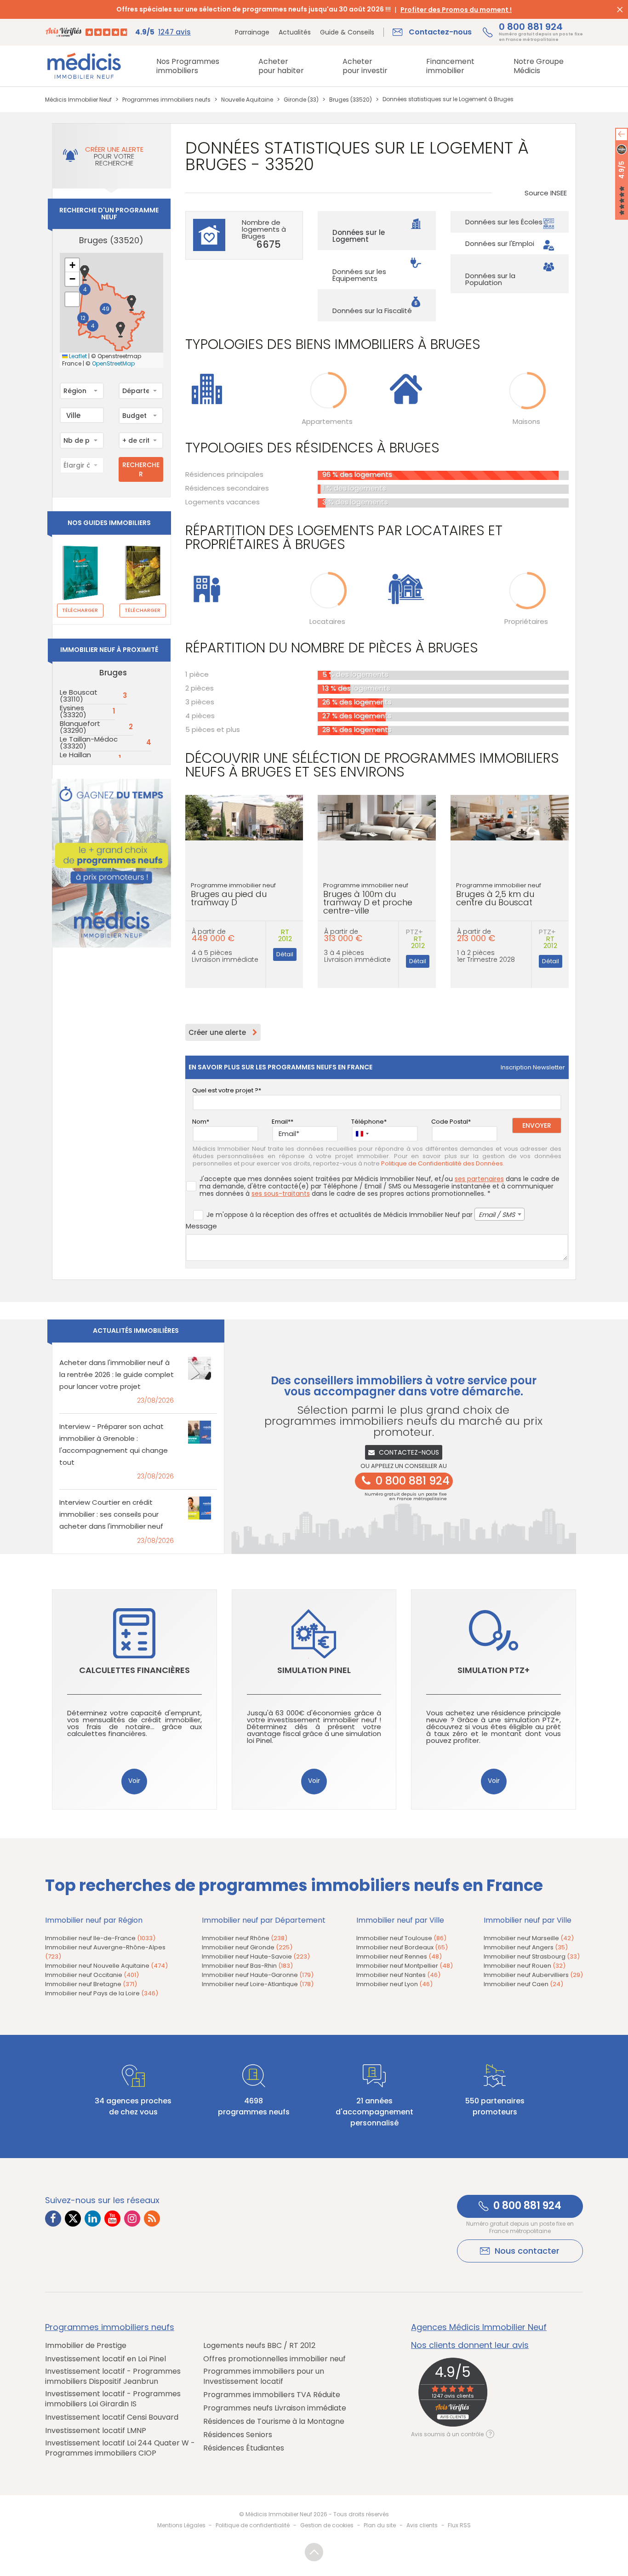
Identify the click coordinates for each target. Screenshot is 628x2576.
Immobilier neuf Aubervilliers (533, 1975)
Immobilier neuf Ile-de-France (100, 1938)
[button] (85, 273)
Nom (199, 1122)
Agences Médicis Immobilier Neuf (479, 2327)
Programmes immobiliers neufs (110, 2327)
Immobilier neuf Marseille (529, 1938)
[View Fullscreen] (72, 299)
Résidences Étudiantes (244, 2448)
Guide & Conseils (347, 32)
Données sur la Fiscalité (372, 311)
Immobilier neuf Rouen (525, 1966)
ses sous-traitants (281, 1194)
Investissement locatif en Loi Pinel (106, 2359)
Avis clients (422, 2525)
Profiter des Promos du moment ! (456, 10)
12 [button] (83, 318)
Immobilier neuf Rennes (399, 1956)
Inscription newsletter (533, 1067)
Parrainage (252, 32)
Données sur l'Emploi (500, 243)
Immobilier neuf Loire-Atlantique (258, 1984)
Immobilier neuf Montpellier (405, 1966)
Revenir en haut (314, 2552)
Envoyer (537, 1125)
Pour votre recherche (114, 156)
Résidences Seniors (238, 2435)
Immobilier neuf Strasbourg (532, 1956)
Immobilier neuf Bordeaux (402, 1947)
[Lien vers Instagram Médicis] (132, 2219)
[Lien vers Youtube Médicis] (112, 2219)
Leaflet (77, 356)
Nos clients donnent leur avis (470, 2345)
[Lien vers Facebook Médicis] (53, 2219)
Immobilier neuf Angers (526, 1947)
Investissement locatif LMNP (96, 2431)
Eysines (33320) (73, 711)
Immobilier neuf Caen (523, 1984)
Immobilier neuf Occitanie (92, 1975)
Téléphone (368, 1122)
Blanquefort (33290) (80, 727)
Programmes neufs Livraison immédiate (275, 2408)
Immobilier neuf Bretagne (91, 1984)
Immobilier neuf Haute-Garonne (258, 1975)
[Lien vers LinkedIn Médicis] (93, 2219)
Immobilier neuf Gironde (247, 1947)
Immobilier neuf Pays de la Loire (102, 1993)
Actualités (295, 32)
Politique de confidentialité (253, 2525)
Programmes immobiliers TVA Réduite (272, 2395)
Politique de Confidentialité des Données (442, 1164)
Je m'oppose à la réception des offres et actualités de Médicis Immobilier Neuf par (361, 1215)
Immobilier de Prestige (86, 2346)
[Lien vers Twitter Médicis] (73, 2219)
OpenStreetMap (113, 364)
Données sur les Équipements (359, 275)
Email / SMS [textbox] (497, 1215)
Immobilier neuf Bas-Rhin (247, 1966)
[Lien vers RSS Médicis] (152, 2219)
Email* (281, 1122)
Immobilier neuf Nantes (398, 1975)
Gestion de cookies (327, 2525)
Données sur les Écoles (504, 222)
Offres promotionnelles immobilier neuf (274, 2359)
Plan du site (380, 2525)
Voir (134, 1781)
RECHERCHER (141, 469)
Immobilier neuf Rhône (245, 1938)
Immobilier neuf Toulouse (401, 1938)
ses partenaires (479, 1179)
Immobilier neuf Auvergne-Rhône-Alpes (105, 1952)
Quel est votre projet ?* (227, 1090)
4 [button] (93, 326)
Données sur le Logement (359, 236)
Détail (285, 954)
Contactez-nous (409, 1452)
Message (201, 1226)
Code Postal (450, 1122)
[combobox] (82, 391)
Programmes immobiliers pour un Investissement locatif (264, 2376)
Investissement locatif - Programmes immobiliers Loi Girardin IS (113, 2399)
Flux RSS (459, 2525)
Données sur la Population (490, 279)
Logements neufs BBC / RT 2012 (259, 2346)
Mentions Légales (181, 2525)
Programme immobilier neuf (233, 894)
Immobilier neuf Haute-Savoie (256, 1956)
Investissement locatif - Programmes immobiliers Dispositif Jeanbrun (113, 2376)
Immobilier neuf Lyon (394, 1984)
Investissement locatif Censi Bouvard (112, 2417)
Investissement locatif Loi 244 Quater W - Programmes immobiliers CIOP (120, 2448)
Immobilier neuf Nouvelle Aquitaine (106, 1966)
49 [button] (106, 309)
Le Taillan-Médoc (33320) (89, 743)
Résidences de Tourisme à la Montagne (274, 2422)
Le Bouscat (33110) (79, 696)
